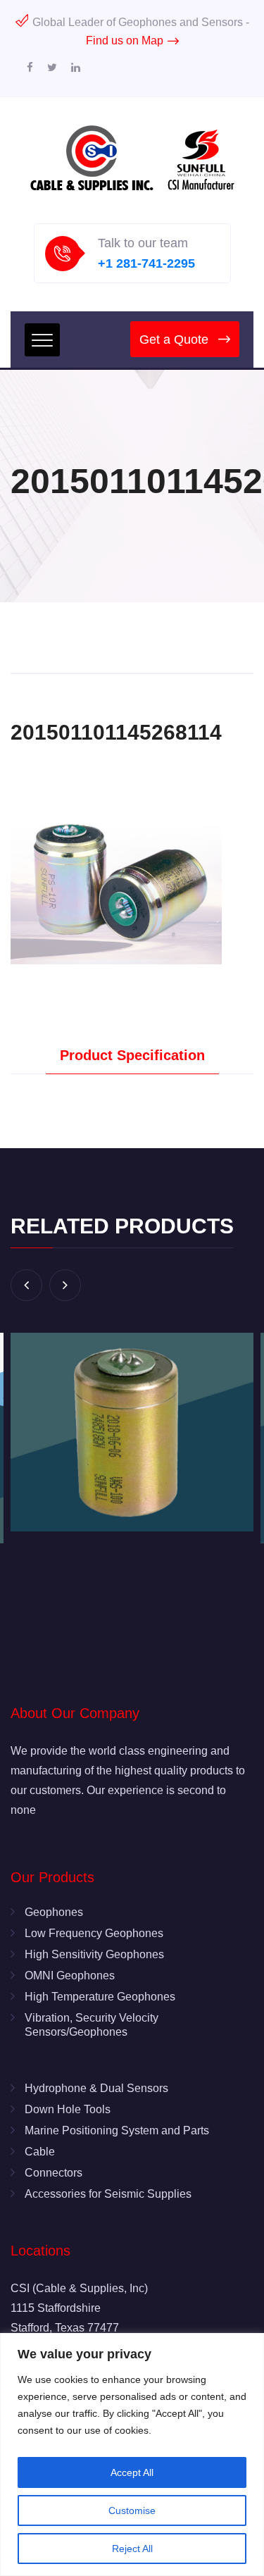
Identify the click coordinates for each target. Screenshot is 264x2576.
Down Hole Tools (68, 2109)
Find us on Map (125, 41)
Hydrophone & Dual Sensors (96, 2088)
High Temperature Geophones (100, 1997)
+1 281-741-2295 (146, 263)
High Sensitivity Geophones (94, 1954)
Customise (132, 2510)
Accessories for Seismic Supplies (108, 2194)
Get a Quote (174, 340)
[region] (132, 2454)
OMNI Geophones (70, 1975)
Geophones (54, 1912)
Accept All (132, 2472)
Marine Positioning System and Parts (117, 2130)
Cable (40, 2152)
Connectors (54, 2173)
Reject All (132, 2549)
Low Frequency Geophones (94, 1933)
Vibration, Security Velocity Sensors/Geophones (92, 2025)
